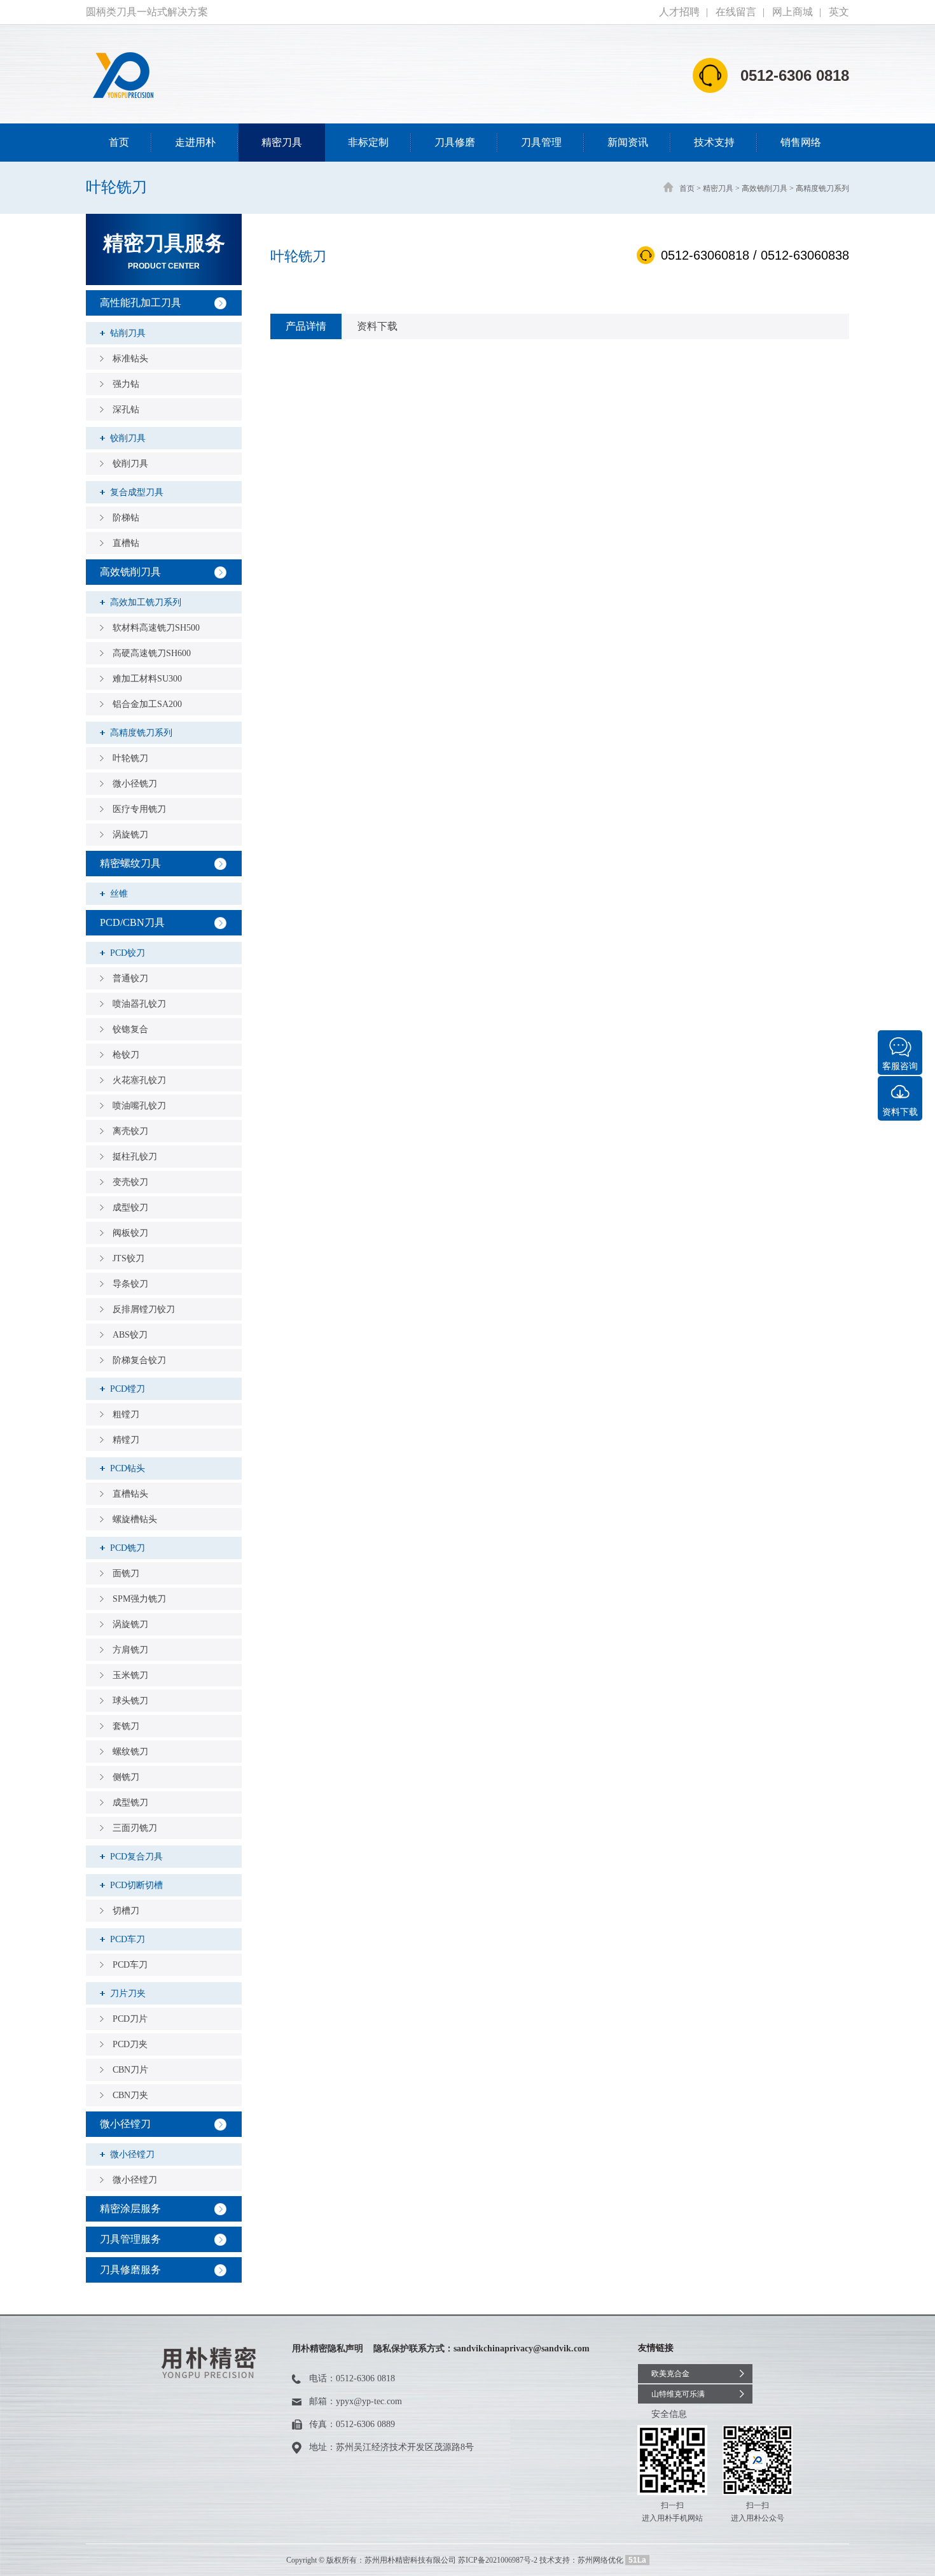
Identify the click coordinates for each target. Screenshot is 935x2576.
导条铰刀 (130, 1284)
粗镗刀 (126, 1414)
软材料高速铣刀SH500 (156, 628)
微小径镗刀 (135, 2180)
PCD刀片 (130, 2019)
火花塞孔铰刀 (139, 1080)
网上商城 (793, 12)
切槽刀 (126, 1911)
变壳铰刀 (130, 1182)
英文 (839, 12)
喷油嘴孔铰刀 (139, 1106)
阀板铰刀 (130, 1233)
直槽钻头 (130, 1494)
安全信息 (669, 2414)
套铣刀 (126, 1726)
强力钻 (126, 384)
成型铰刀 (130, 1207)
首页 (119, 142)
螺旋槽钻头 (135, 1519)
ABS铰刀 (130, 1335)
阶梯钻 (126, 518)
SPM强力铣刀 (139, 1599)
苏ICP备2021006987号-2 (498, 2560)
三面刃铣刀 (135, 1828)
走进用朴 (195, 142)
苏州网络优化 (600, 2560)
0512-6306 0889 (365, 2424)
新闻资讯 (628, 142)
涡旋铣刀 (130, 835)
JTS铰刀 (128, 1258)
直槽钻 (126, 543)
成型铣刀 (130, 1802)
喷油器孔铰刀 (139, 1004)
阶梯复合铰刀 (139, 1360)
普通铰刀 (130, 978)
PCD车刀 (130, 1965)
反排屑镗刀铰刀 (144, 1309)
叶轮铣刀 (130, 758)
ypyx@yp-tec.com (369, 2401)
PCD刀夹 (130, 2044)
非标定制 (368, 142)
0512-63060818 (705, 255)
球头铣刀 (130, 1701)
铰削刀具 (130, 464)
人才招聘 (679, 12)
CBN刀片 (130, 2070)
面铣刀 (126, 1573)
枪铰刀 (126, 1055)
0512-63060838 (805, 255)
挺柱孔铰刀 (135, 1157)
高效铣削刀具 (765, 188)
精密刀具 (282, 142)
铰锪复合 (130, 1029)
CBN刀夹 (130, 2095)
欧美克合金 (670, 2374)
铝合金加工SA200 (147, 704)
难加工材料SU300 (147, 679)
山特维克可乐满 (678, 2394)
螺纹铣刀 (130, 1752)
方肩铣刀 (130, 1650)
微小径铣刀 (135, 784)
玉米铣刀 (130, 1675)
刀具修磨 (455, 142)
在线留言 (736, 12)
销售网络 (801, 142)
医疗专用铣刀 (139, 809)
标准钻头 (130, 359)
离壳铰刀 (130, 1131)
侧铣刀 (126, 1777)
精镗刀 (126, 1440)
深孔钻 (126, 409)
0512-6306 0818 (365, 2378)
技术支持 (714, 142)
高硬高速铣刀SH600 (152, 653)
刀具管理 (541, 142)
